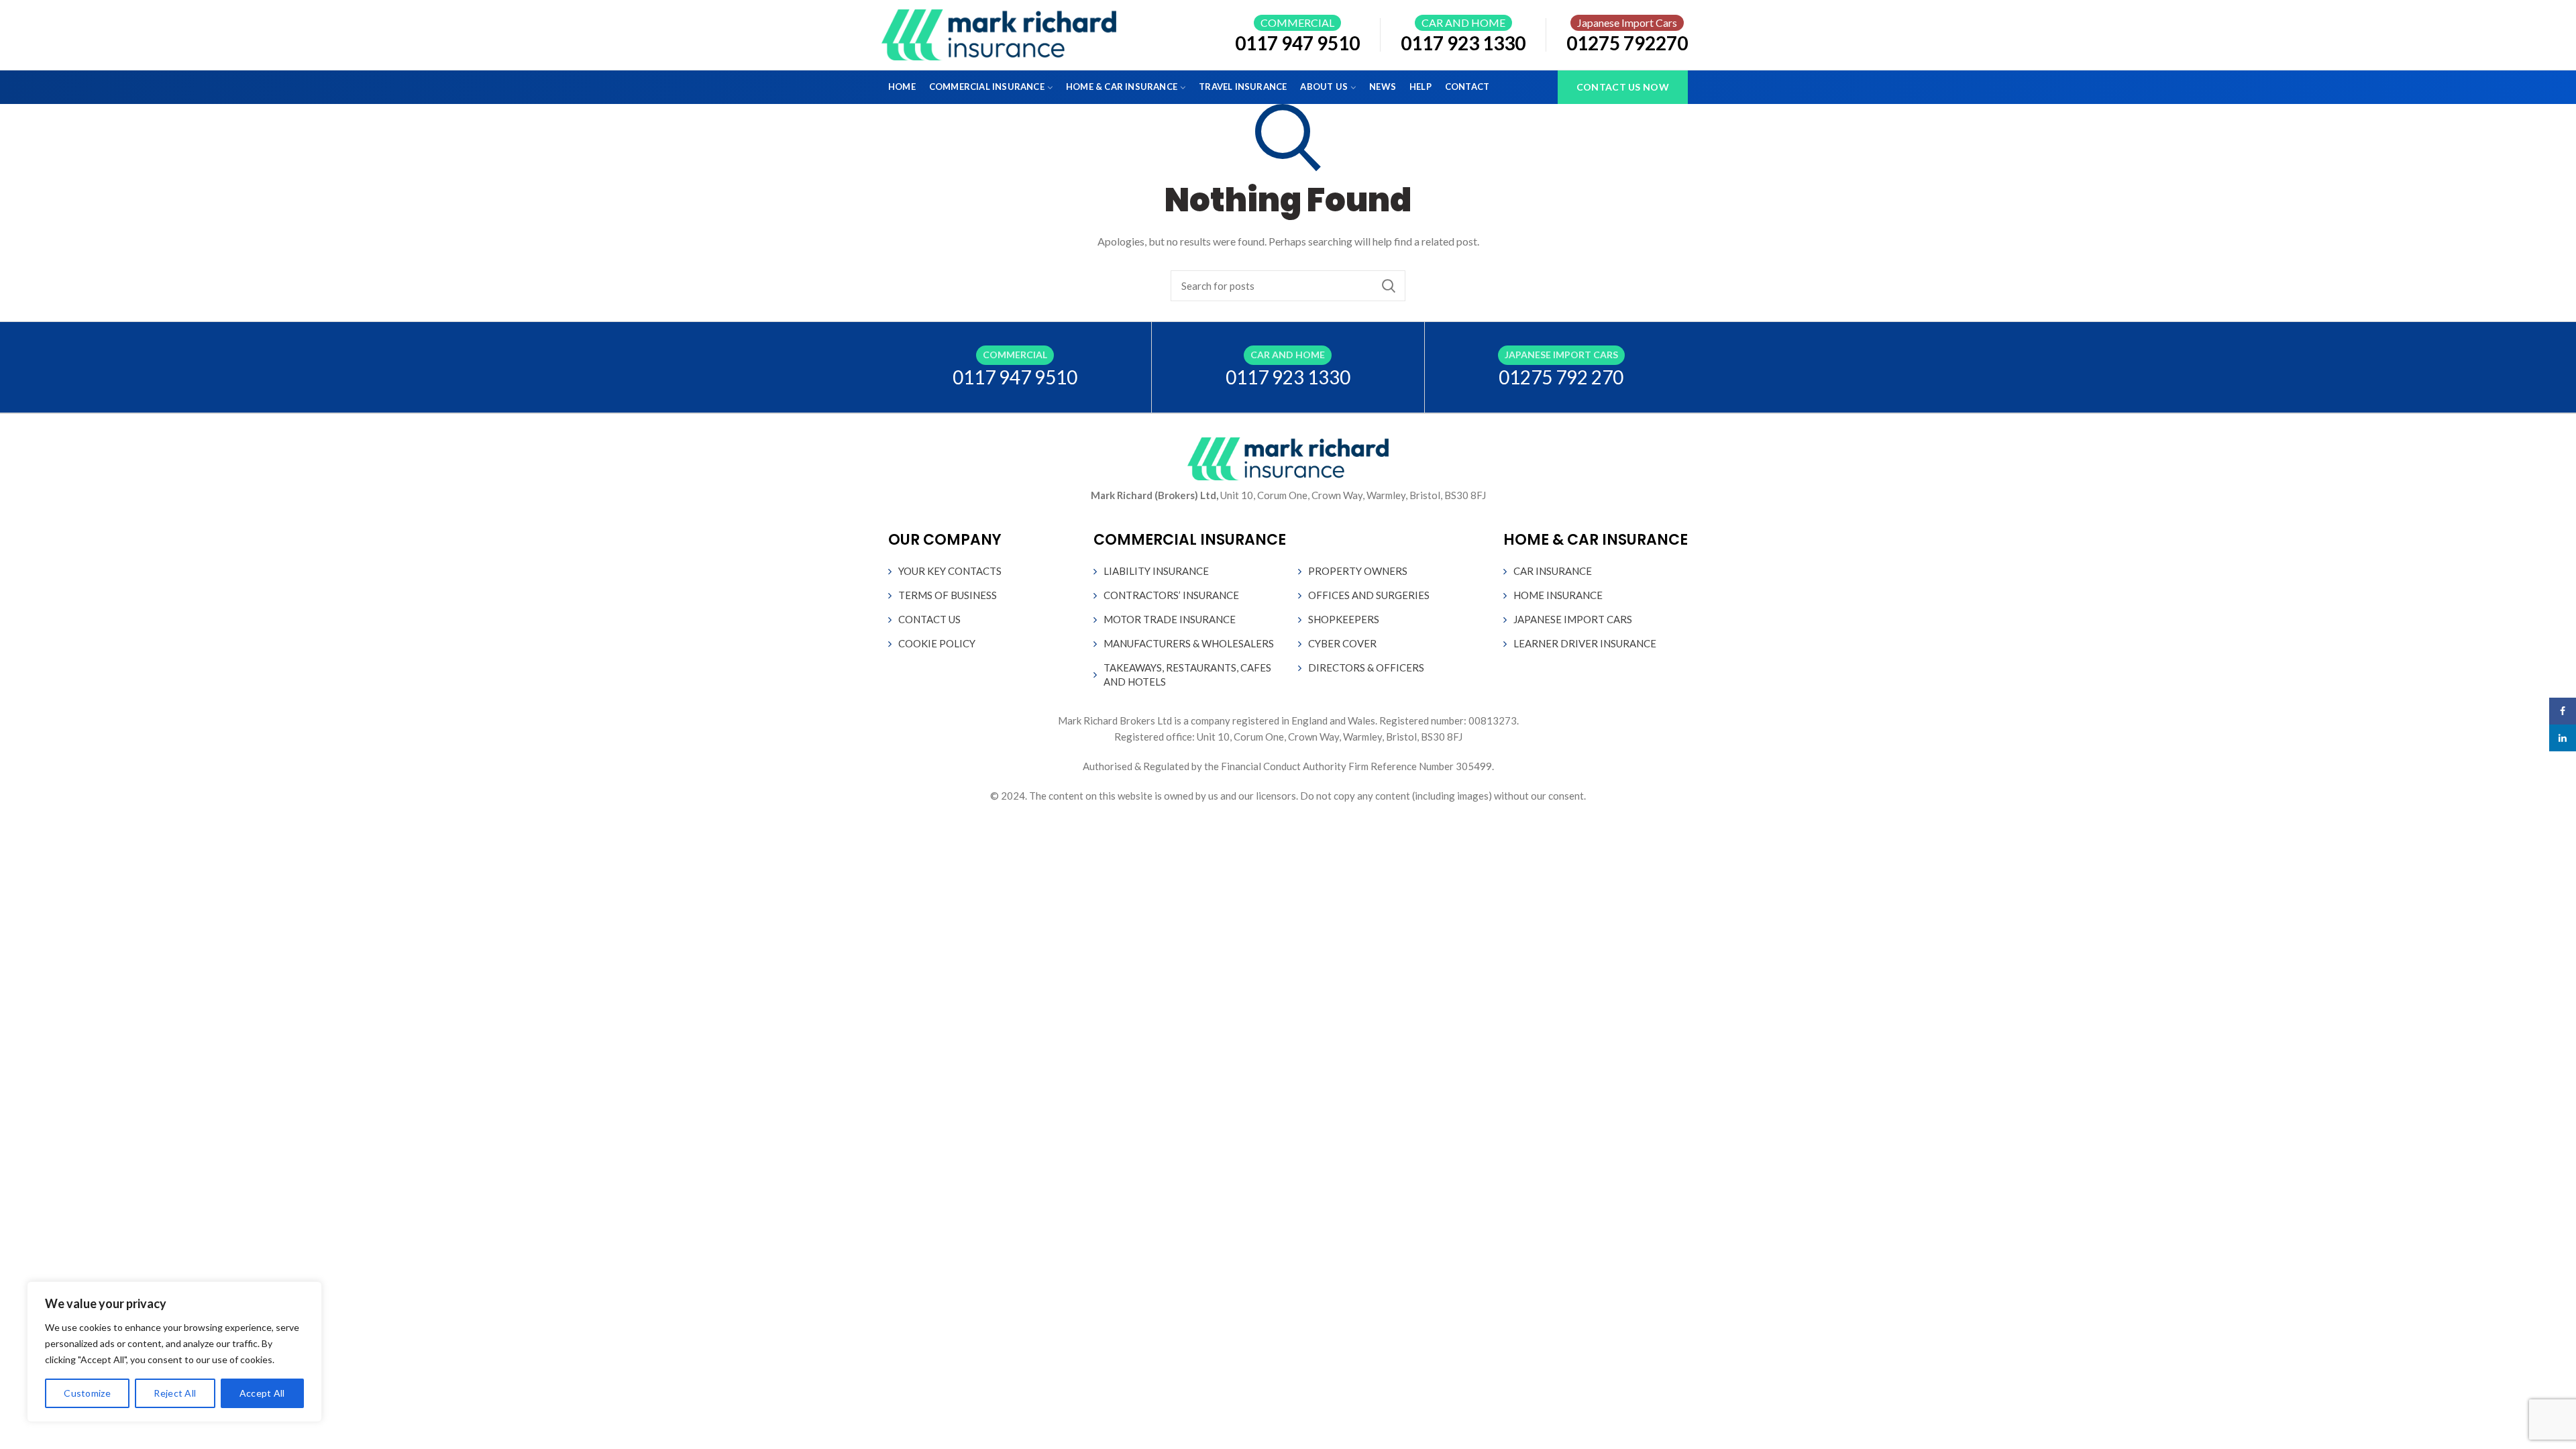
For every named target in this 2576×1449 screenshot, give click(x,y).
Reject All (175, 1393)
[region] (174, 1352)
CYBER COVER (1342, 643)
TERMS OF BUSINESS (948, 595)
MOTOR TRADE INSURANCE (1170, 619)
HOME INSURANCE (1558, 595)
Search (1389, 286)
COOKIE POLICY (937, 643)
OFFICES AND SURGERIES (1369, 595)
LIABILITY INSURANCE (1156, 571)
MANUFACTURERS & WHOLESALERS (1189, 643)
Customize (87, 1393)
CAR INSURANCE (1553, 571)
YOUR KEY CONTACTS (950, 571)
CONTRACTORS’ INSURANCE (1171, 595)
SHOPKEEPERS (1344, 619)
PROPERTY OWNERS (1358, 571)
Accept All (262, 1393)
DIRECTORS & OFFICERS (1366, 667)
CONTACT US (929, 619)
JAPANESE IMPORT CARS (1573, 619)
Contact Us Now (1623, 87)
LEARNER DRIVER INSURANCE (1585, 643)
